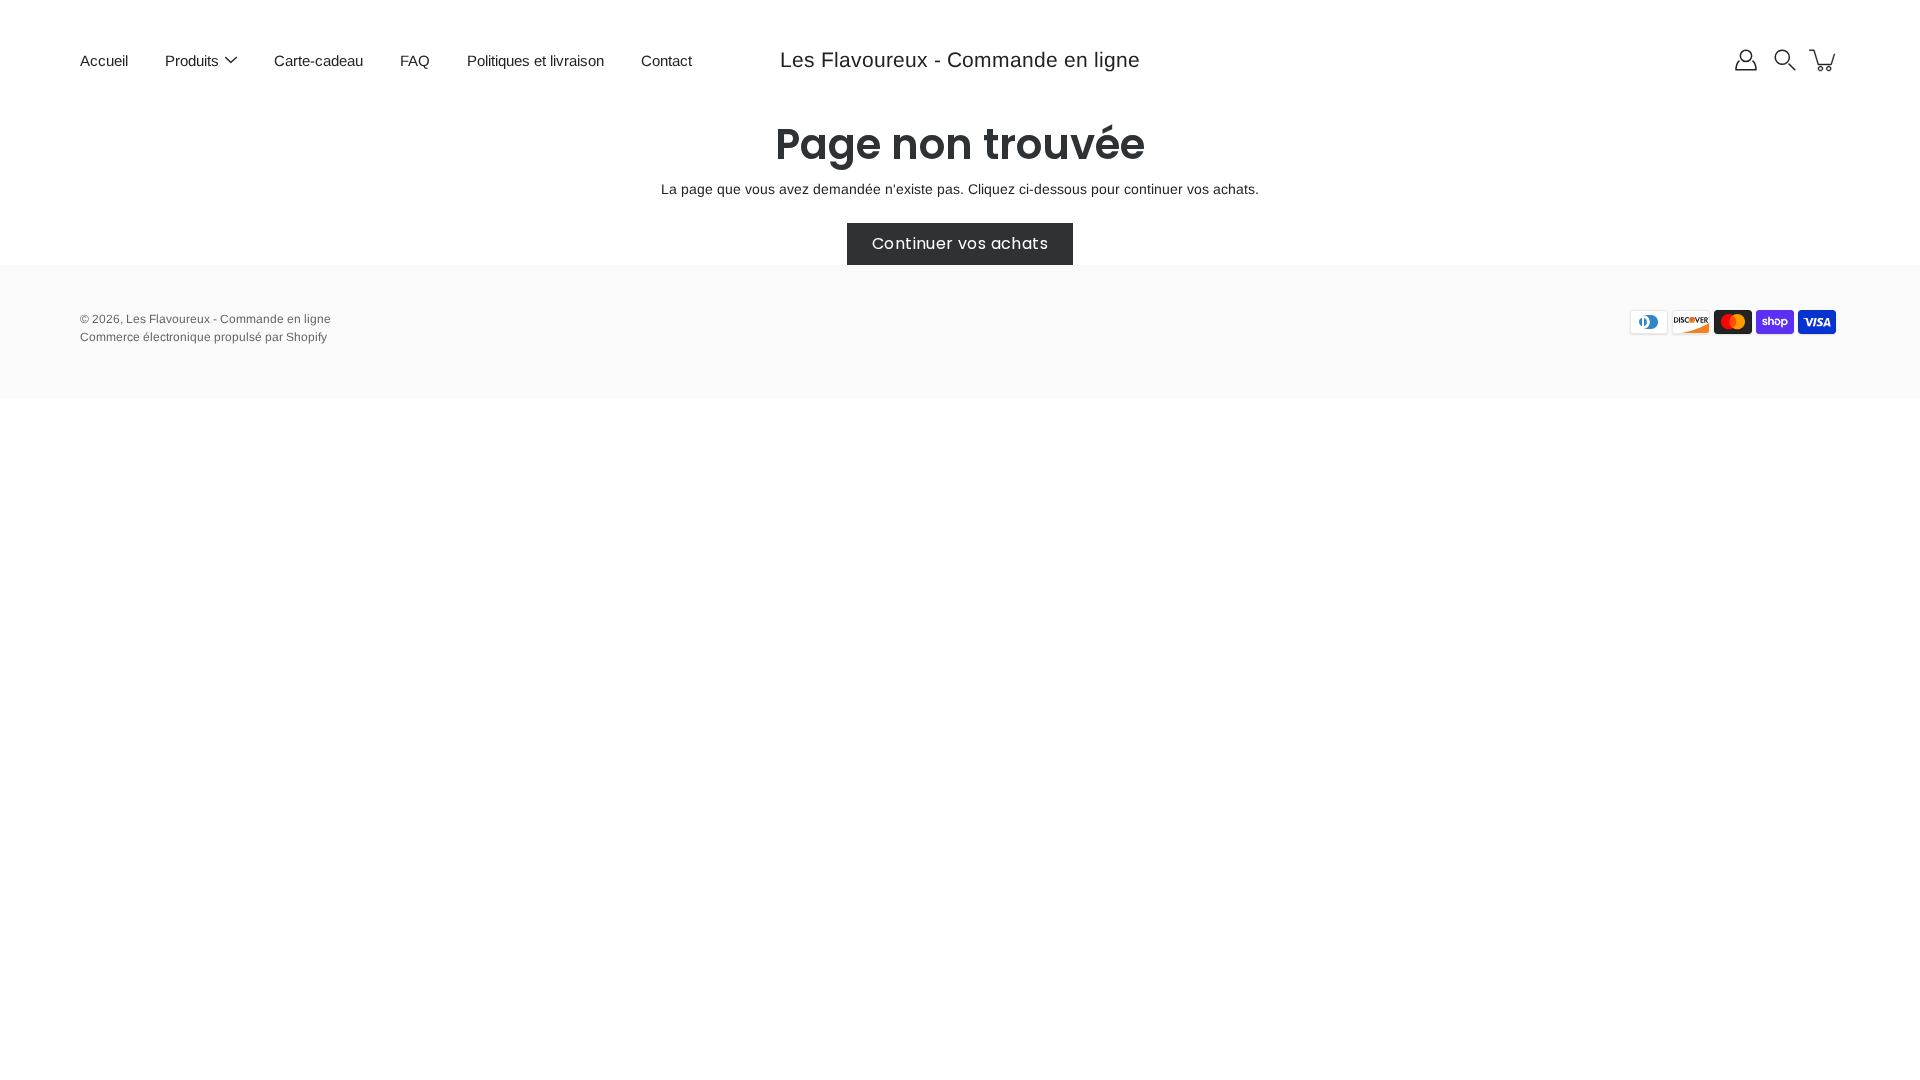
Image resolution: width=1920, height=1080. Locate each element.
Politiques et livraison (535, 60)
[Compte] (1746, 60)
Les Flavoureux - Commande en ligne (960, 59)
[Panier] (1824, 60)
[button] (1785, 60)
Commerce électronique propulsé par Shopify (203, 337)
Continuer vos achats (960, 243)
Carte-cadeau (318, 60)
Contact (666, 60)
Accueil (104, 60)
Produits (192, 60)
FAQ (415, 60)
